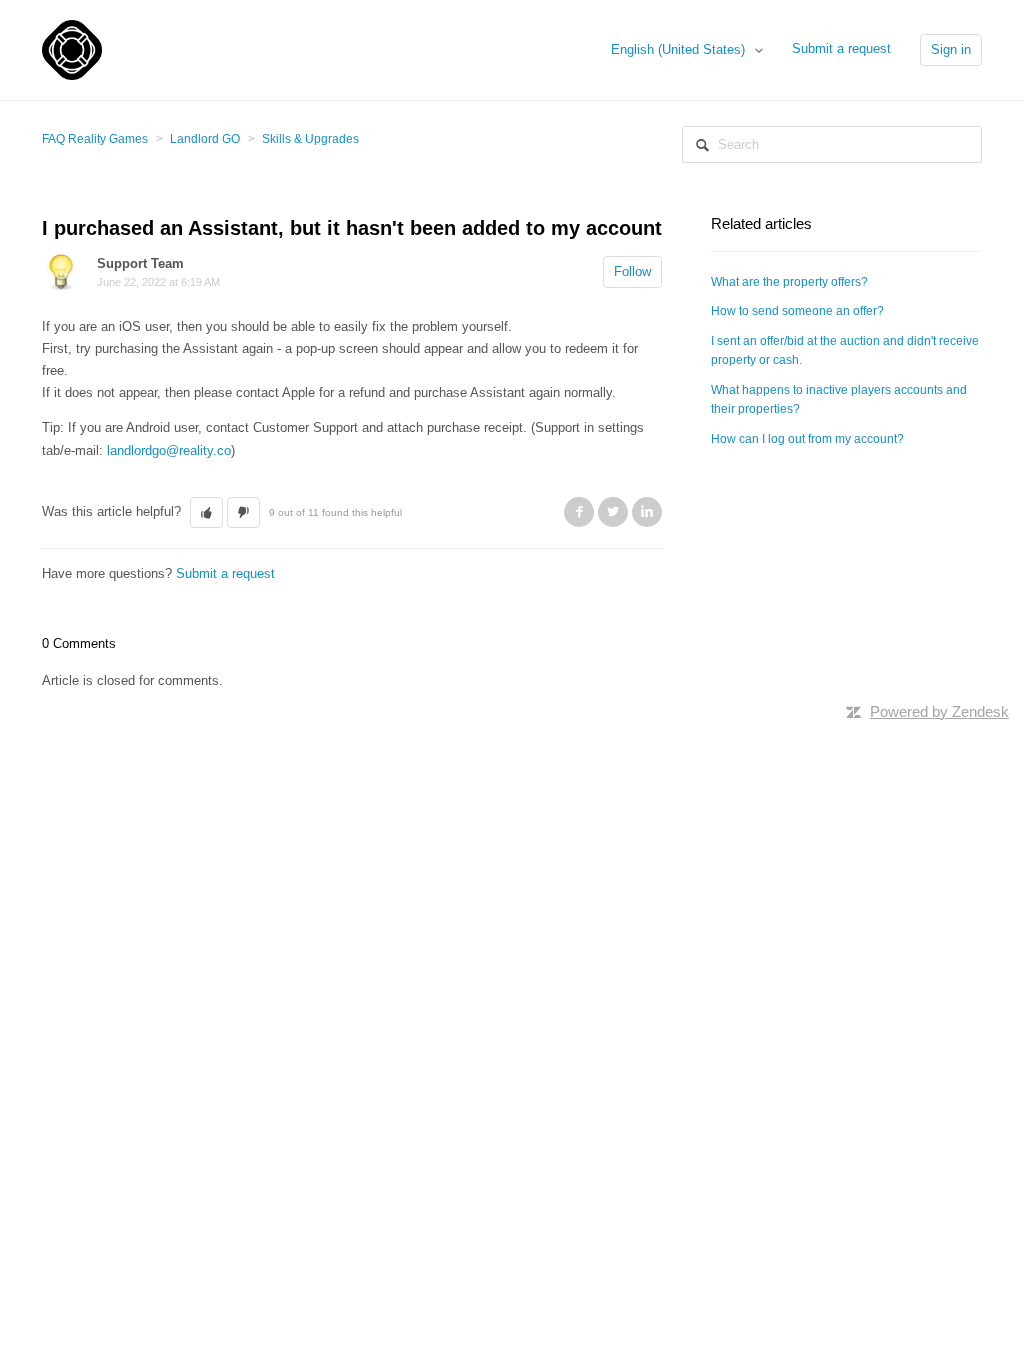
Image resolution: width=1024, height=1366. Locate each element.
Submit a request (841, 48)
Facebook (579, 512)
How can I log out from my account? (807, 439)
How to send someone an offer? (797, 311)
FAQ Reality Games (95, 139)
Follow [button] (632, 271)
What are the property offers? (789, 282)
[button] (206, 513)
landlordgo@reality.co (169, 450)
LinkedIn (647, 512)
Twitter (613, 512)
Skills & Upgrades (310, 139)
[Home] (72, 48)
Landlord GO (205, 139)
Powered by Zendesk (939, 711)
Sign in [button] (951, 49)
